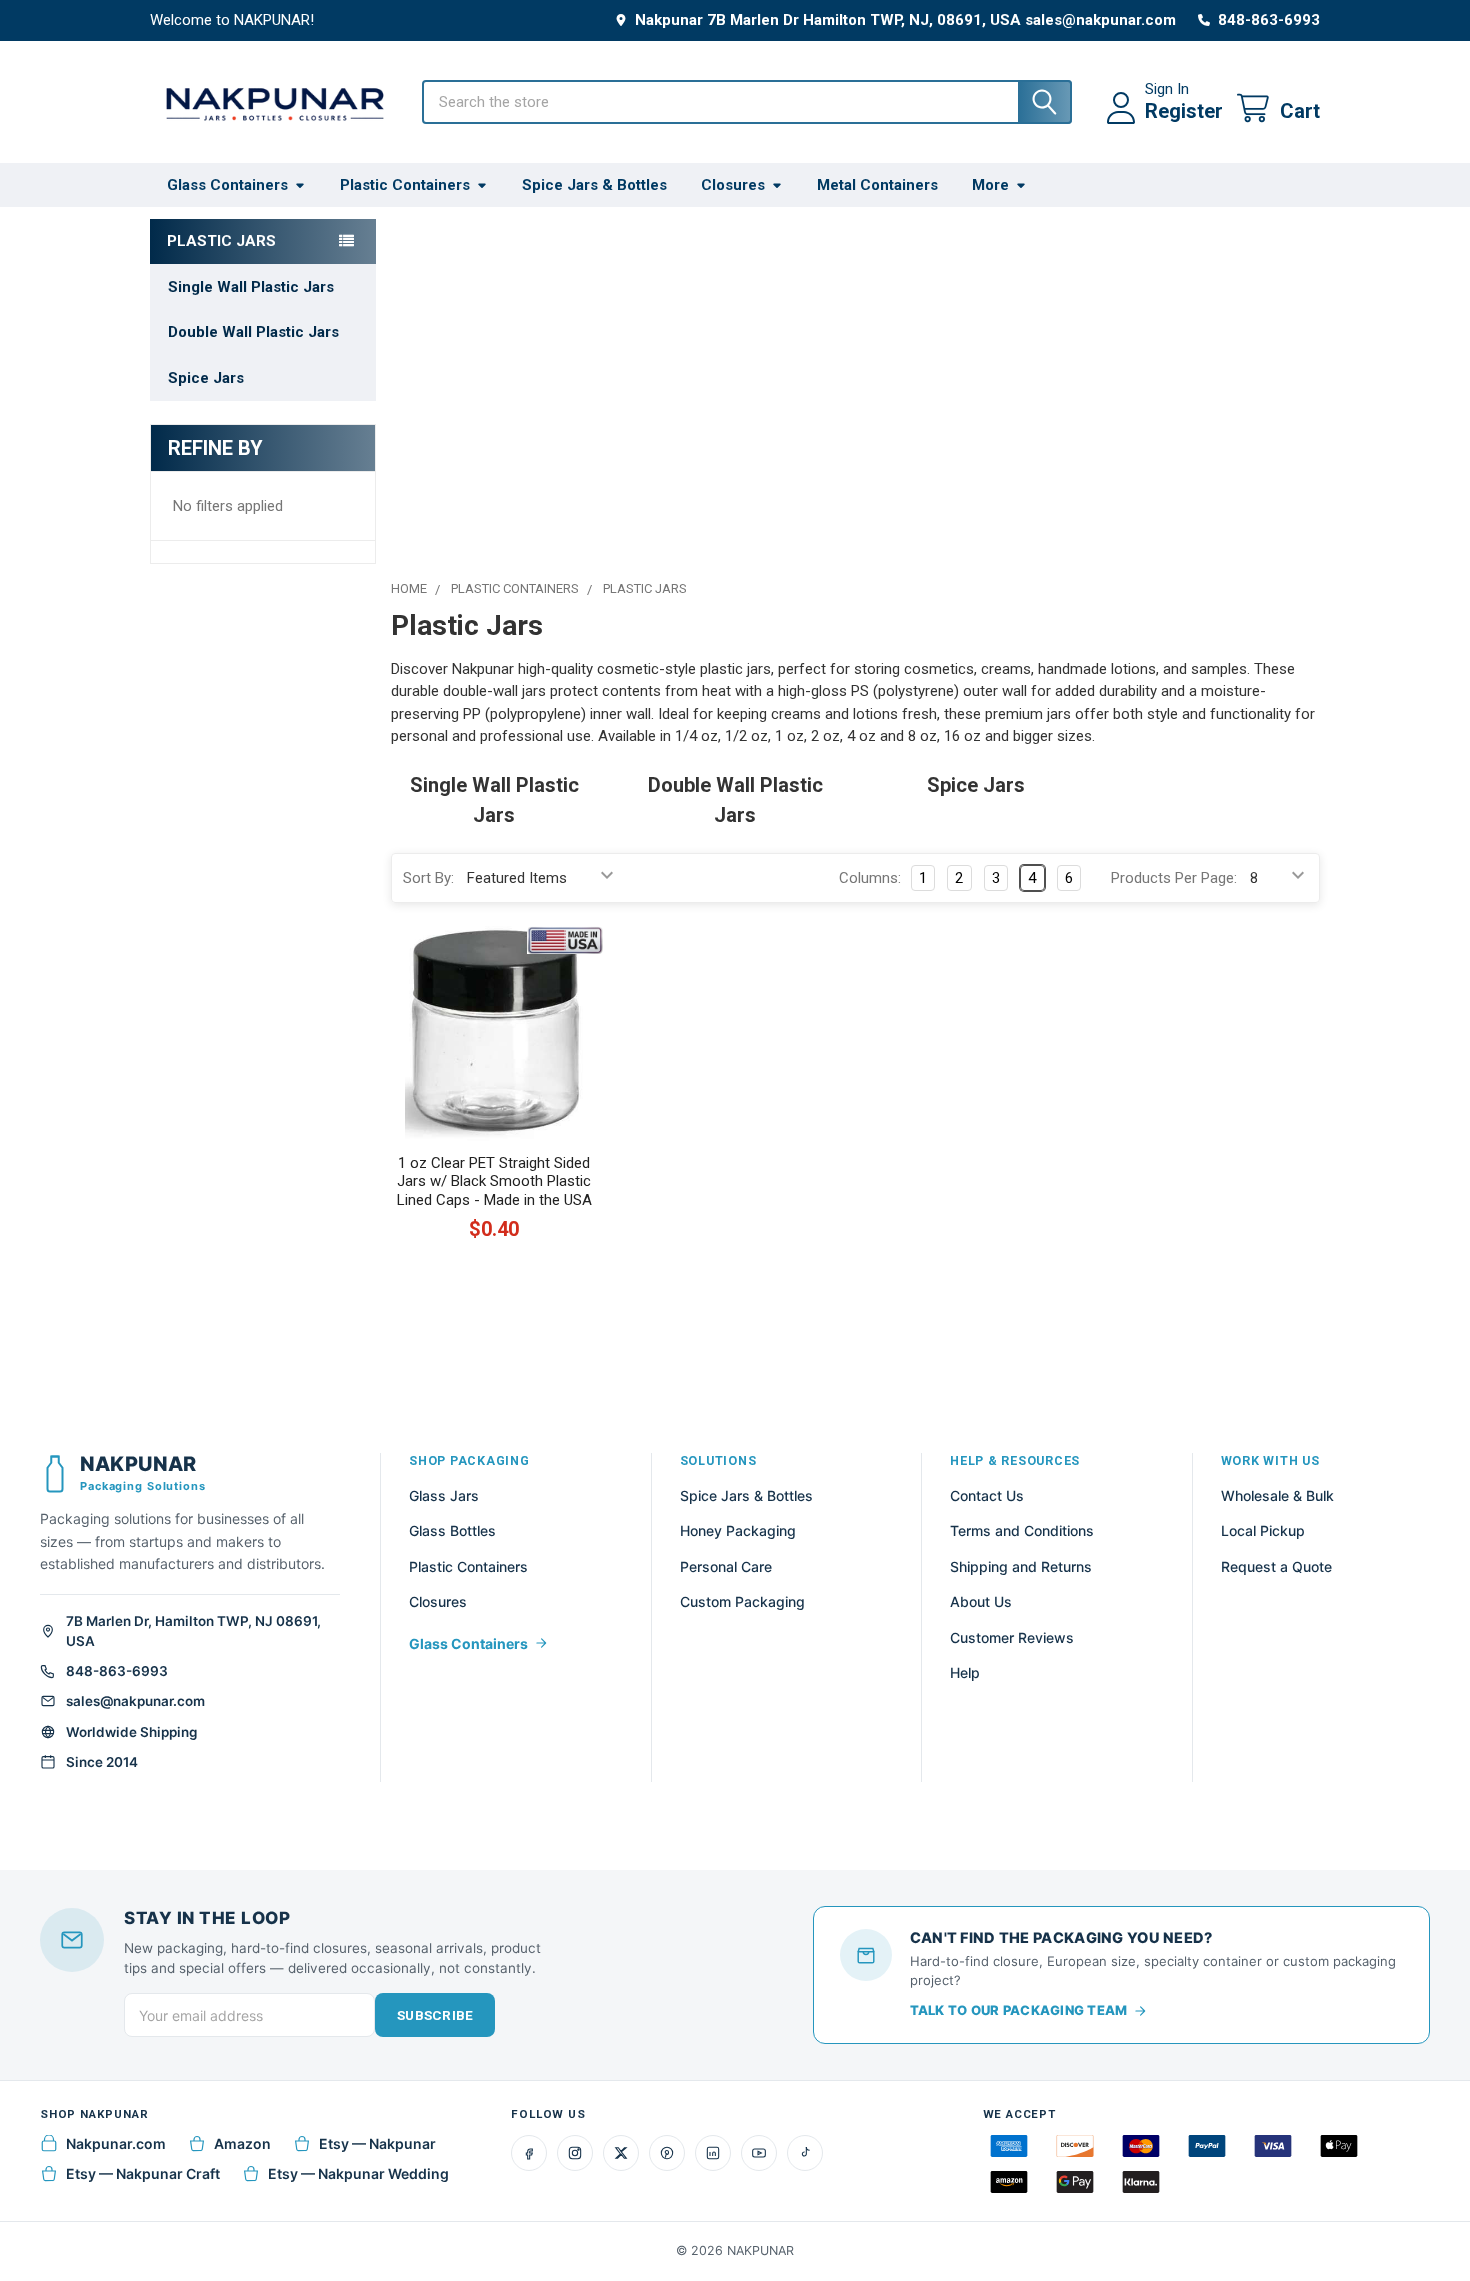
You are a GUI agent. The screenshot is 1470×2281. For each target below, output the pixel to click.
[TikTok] (805, 2153)
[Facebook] (529, 2153)
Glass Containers (227, 185)
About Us (981, 1601)
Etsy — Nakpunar (377, 2143)
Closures (733, 185)
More (990, 185)
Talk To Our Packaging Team (1019, 2010)
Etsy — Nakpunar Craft (143, 2173)
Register (1184, 111)
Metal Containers (877, 185)
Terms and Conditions (1022, 1530)
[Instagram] (575, 2153)
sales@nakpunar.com (135, 1701)
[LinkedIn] (713, 2153)
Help (965, 1672)
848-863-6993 (117, 1671)
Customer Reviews (1012, 1637)
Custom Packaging (742, 1601)
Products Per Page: (1174, 878)
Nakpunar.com (116, 2143)
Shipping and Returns (1021, 1566)
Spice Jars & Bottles (594, 185)
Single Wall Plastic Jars (251, 287)
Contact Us (987, 1495)
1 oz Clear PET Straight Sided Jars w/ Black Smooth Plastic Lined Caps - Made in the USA (494, 1182)
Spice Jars (206, 378)
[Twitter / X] (621, 2153)
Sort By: (428, 878)
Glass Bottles (452, 1530)
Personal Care (726, 1566)
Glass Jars (444, 1495)
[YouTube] (759, 2153)
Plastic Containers (405, 185)
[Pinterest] (667, 2153)
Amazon (242, 2143)
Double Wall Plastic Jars (253, 332)
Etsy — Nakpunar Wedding (358, 2173)
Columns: (870, 878)
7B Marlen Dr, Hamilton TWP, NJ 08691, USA (193, 1631)
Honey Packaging (738, 1530)
